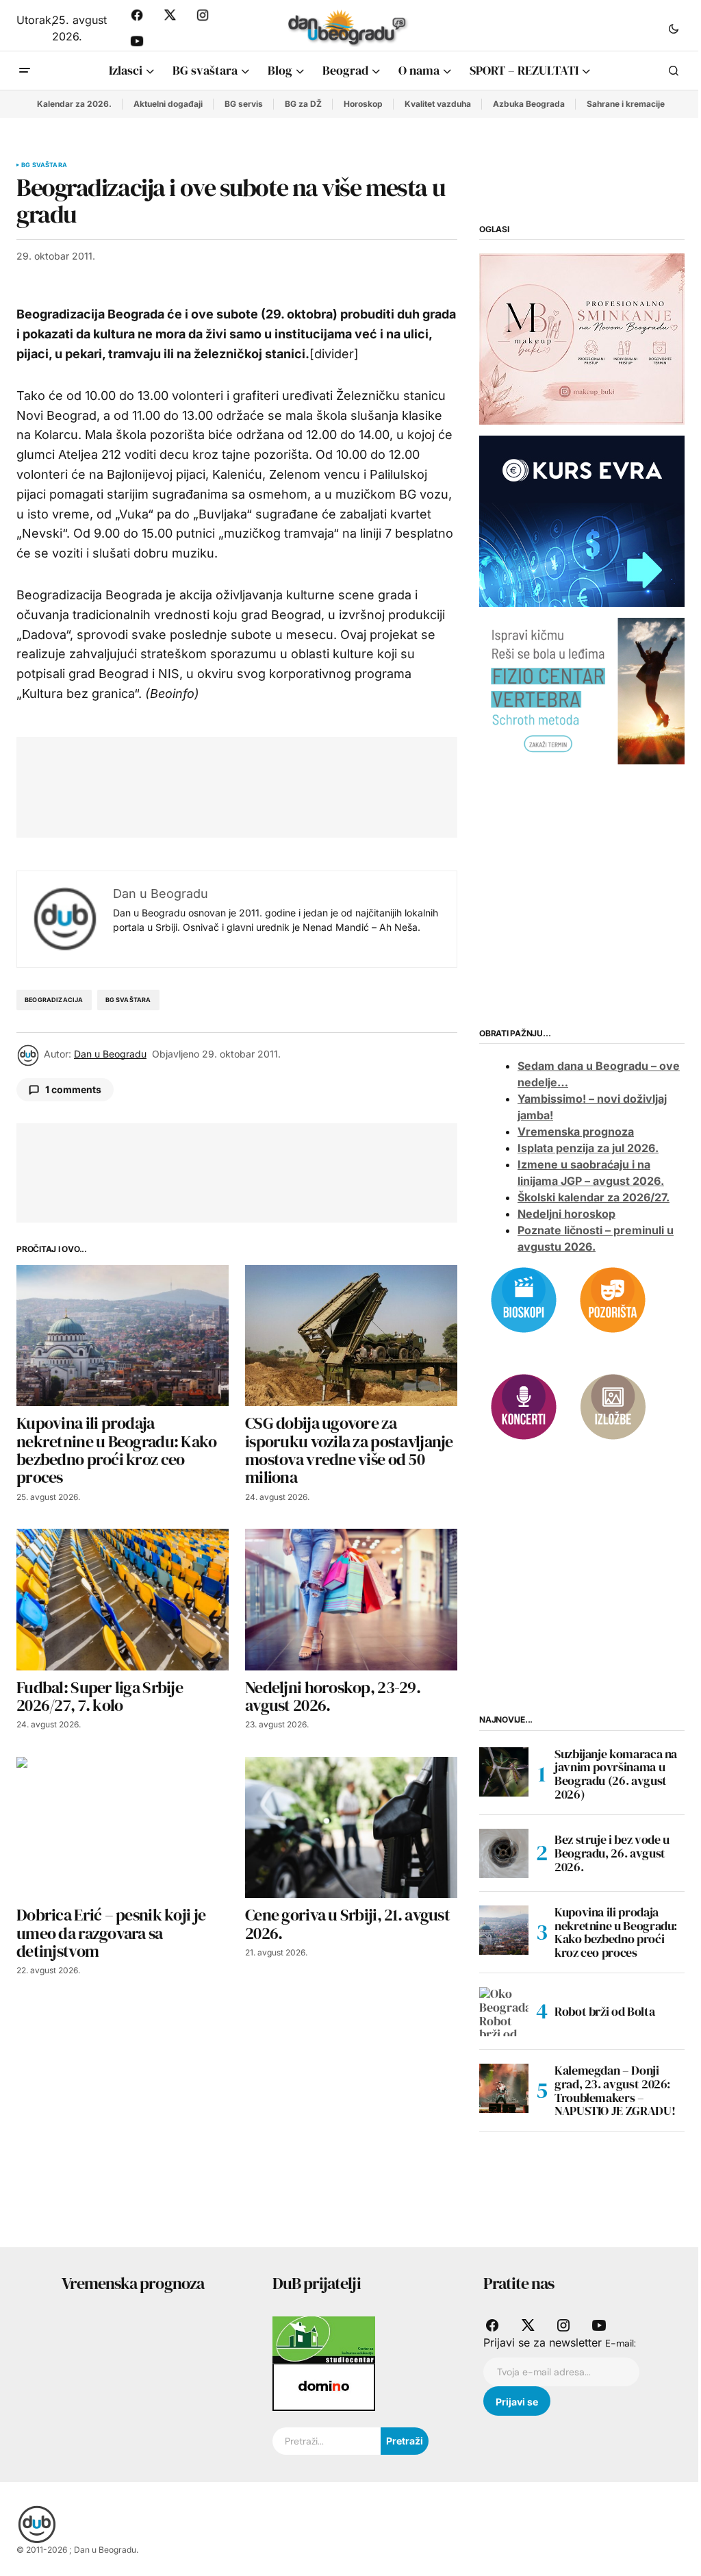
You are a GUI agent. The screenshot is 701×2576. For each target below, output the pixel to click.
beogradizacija (54, 1000)
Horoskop (363, 104)
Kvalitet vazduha (438, 104)
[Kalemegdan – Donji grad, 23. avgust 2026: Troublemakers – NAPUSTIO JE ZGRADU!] (504, 2088)
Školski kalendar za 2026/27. (594, 1197)
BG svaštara (44, 165)
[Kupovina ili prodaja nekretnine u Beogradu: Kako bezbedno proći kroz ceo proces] (123, 1336)
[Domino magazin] (324, 2386)
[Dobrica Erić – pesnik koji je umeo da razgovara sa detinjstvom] (123, 1828)
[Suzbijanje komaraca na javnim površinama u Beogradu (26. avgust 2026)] (504, 1772)
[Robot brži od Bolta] (504, 2012)
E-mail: (621, 2343)
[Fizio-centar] (582, 690)
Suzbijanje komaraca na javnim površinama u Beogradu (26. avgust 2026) (616, 1774)
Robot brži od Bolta (604, 2011)
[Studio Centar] (324, 2339)
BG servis (244, 104)
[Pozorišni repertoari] (613, 1299)
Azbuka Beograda (529, 104)
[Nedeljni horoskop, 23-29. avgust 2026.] (351, 1600)
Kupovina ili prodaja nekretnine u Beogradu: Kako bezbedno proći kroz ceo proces (616, 1933)
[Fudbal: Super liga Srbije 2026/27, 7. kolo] (123, 1600)
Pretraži (405, 2441)
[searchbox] (327, 2441)
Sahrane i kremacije (626, 104)
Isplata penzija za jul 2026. (588, 1148)
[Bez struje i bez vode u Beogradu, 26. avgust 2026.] (504, 1853)
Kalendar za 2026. (74, 104)
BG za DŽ (303, 104)
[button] (674, 28)
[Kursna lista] (582, 338)
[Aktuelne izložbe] (613, 1406)
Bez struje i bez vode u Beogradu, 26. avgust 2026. (612, 1853)
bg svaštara (128, 1000)
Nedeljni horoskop (566, 1214)
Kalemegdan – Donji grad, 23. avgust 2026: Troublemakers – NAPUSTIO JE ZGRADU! (615, 2091)
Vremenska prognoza (576, 1131)
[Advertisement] (282, 784)
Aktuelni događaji (168, 104)
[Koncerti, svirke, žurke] (524, 1406)
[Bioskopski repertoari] (524, 1299)
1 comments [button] (73, 1089)
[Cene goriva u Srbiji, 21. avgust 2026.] (351, 1828)
